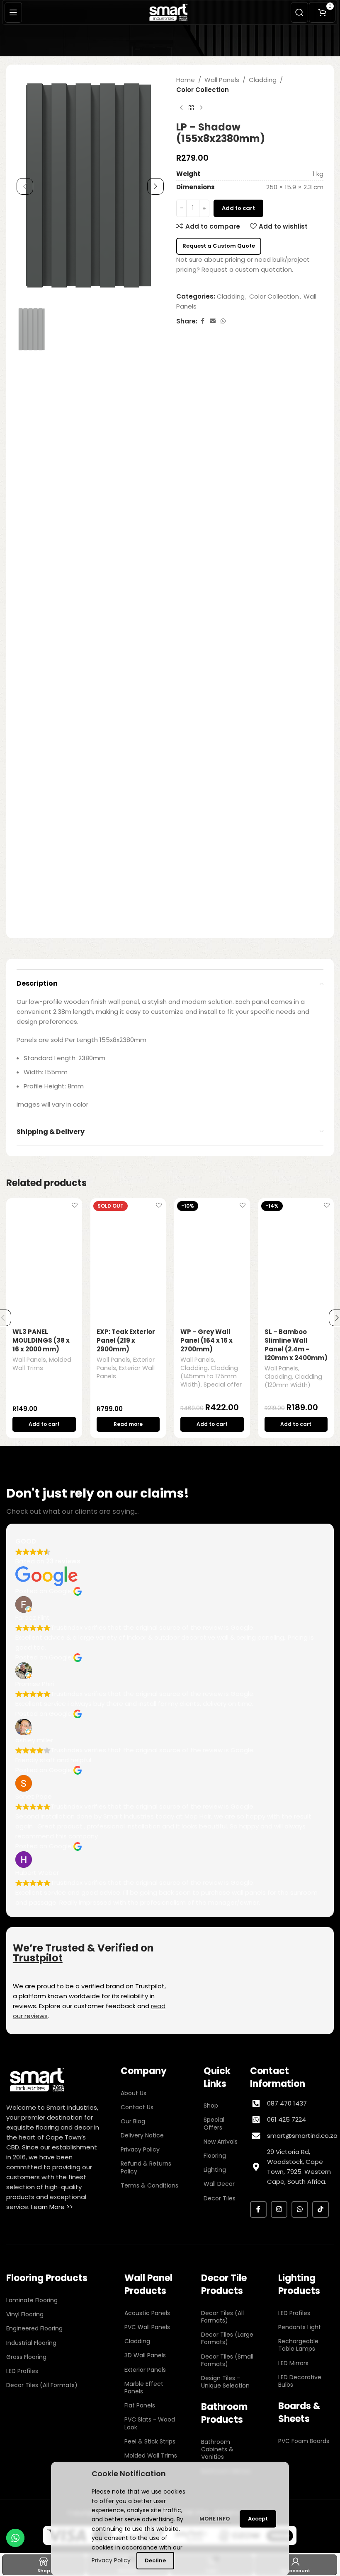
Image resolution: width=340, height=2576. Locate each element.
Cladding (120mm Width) (293, 1381)
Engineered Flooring (34, 2328)
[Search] (299, 12)
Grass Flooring (26, 2357)
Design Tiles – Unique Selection (225, 2382)
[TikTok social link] (321, 2209)
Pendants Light (300, 2327)
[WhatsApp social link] (223, 321)
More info (215, 2519)
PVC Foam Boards (304, 2441)
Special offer (223, 1384)
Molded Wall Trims (42, 1364)
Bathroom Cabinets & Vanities (217, 2449)
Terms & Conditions (149, 2185)
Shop (211, 2106)
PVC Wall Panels (147, 2327)
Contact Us (137, 2107)
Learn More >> (52, 2207)
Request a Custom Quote (219, 246)
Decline (155, 2560)
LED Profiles (22, 2371)
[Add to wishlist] (75, 1205)
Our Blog (133, 2121)
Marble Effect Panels (144, 2388)
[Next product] (201, 108)
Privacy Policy (140, 2149)
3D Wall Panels (145, 2355)
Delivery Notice (142, 2135)
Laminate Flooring (32, 2300)
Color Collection (203, 90)
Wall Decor (219, 2184)
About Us (134, 2093)
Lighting (215, 2170)
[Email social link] (213, 321)
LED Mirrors (293, 2363)
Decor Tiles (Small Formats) (227, 2360)
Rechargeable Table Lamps (298, 2345)
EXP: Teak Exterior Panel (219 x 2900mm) (126, 1340)
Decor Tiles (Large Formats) (227, 2338)
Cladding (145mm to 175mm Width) (209, 1376)
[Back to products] (191, 108)
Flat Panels (140, 2405)
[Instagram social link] (279, 2209)
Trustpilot (38, 1958)
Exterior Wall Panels (126, 1372)
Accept (258, 2519)
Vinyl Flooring (25, 2314)
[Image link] (37, 2079)
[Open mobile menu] (13, 12)
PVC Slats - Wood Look (150, 2423)
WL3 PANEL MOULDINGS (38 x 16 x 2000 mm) (41, 1340)
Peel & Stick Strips (150, 2441)
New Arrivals (221, 2142)
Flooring (215, 2156)
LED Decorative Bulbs (300, 2381)
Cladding (263, 80)
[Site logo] (169, 12)
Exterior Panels (145, 2370)
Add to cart (238, 208)
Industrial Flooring (31, 2343)
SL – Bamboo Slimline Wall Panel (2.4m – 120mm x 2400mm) (296, 1345)
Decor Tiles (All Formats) (42, 2385)
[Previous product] (181, 108)
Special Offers (214, 2123)
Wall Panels (222, 80)
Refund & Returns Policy (146, 2167)
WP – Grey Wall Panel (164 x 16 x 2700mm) (206, 1340)
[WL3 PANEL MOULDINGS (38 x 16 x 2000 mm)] (44, 1260)
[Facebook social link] (202, 321)
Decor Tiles (220, 2198)
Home (186, 80)
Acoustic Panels (147, 2313)
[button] (25, 186)
